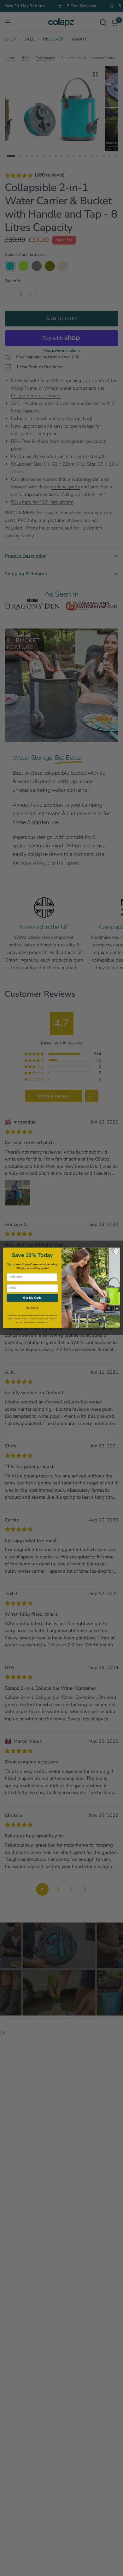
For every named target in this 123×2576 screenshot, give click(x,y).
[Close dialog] (116, 1251)
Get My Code (32, 1298)
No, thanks (32, 1308)
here (46, 1322)
